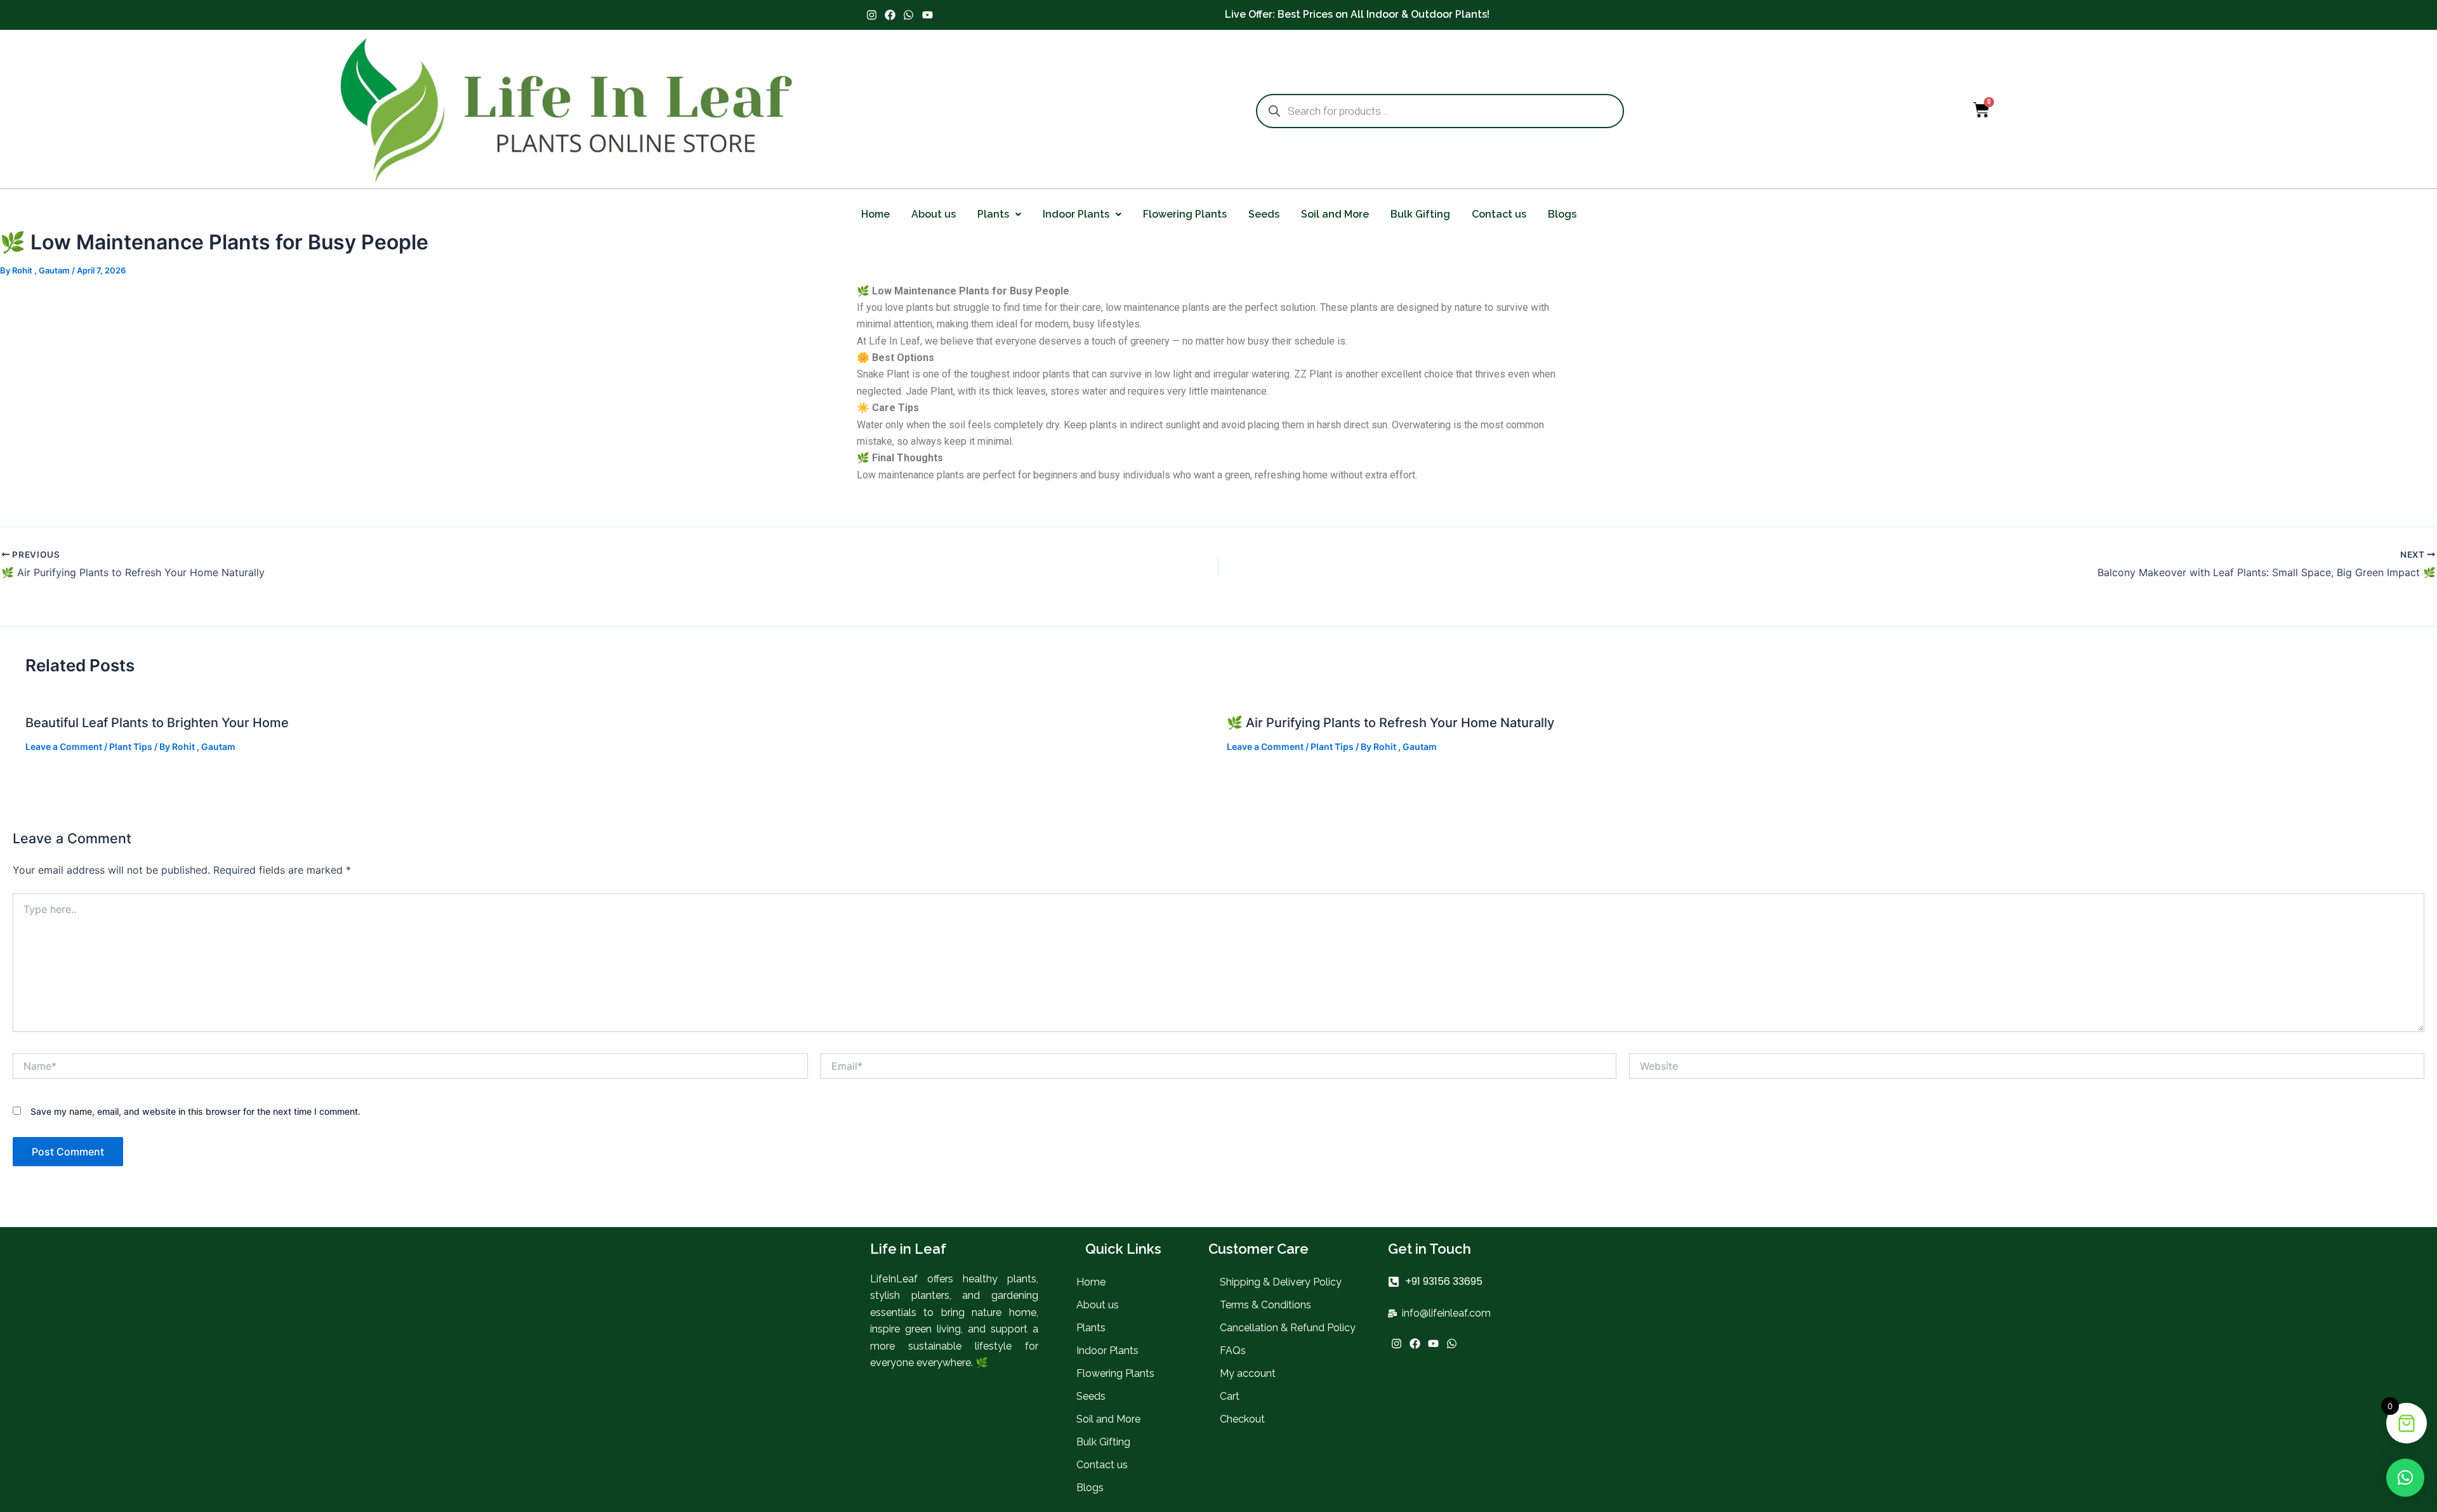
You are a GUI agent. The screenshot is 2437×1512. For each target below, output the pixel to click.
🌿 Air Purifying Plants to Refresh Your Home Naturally (1390, 723)
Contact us (1499, 214)
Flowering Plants (1185, 214)
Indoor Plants (1076, 214)
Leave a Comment (64, 746)
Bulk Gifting (1420, 214)
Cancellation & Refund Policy (1288, 1328)
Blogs (1562, 214)
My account (1248, 1373)
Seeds (1264, 214)
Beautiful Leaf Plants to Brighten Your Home (157, 723)
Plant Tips (131, 746)
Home (875, 214)
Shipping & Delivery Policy (1281, 1282)
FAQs (1233, 1351)
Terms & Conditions (1265, 1305)
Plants (993, 214)
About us (934, 214)
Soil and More (1335, 214)
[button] (999, 214)
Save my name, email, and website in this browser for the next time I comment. (195, 1111)
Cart (1230, 1396)
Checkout (1242, 1419)
